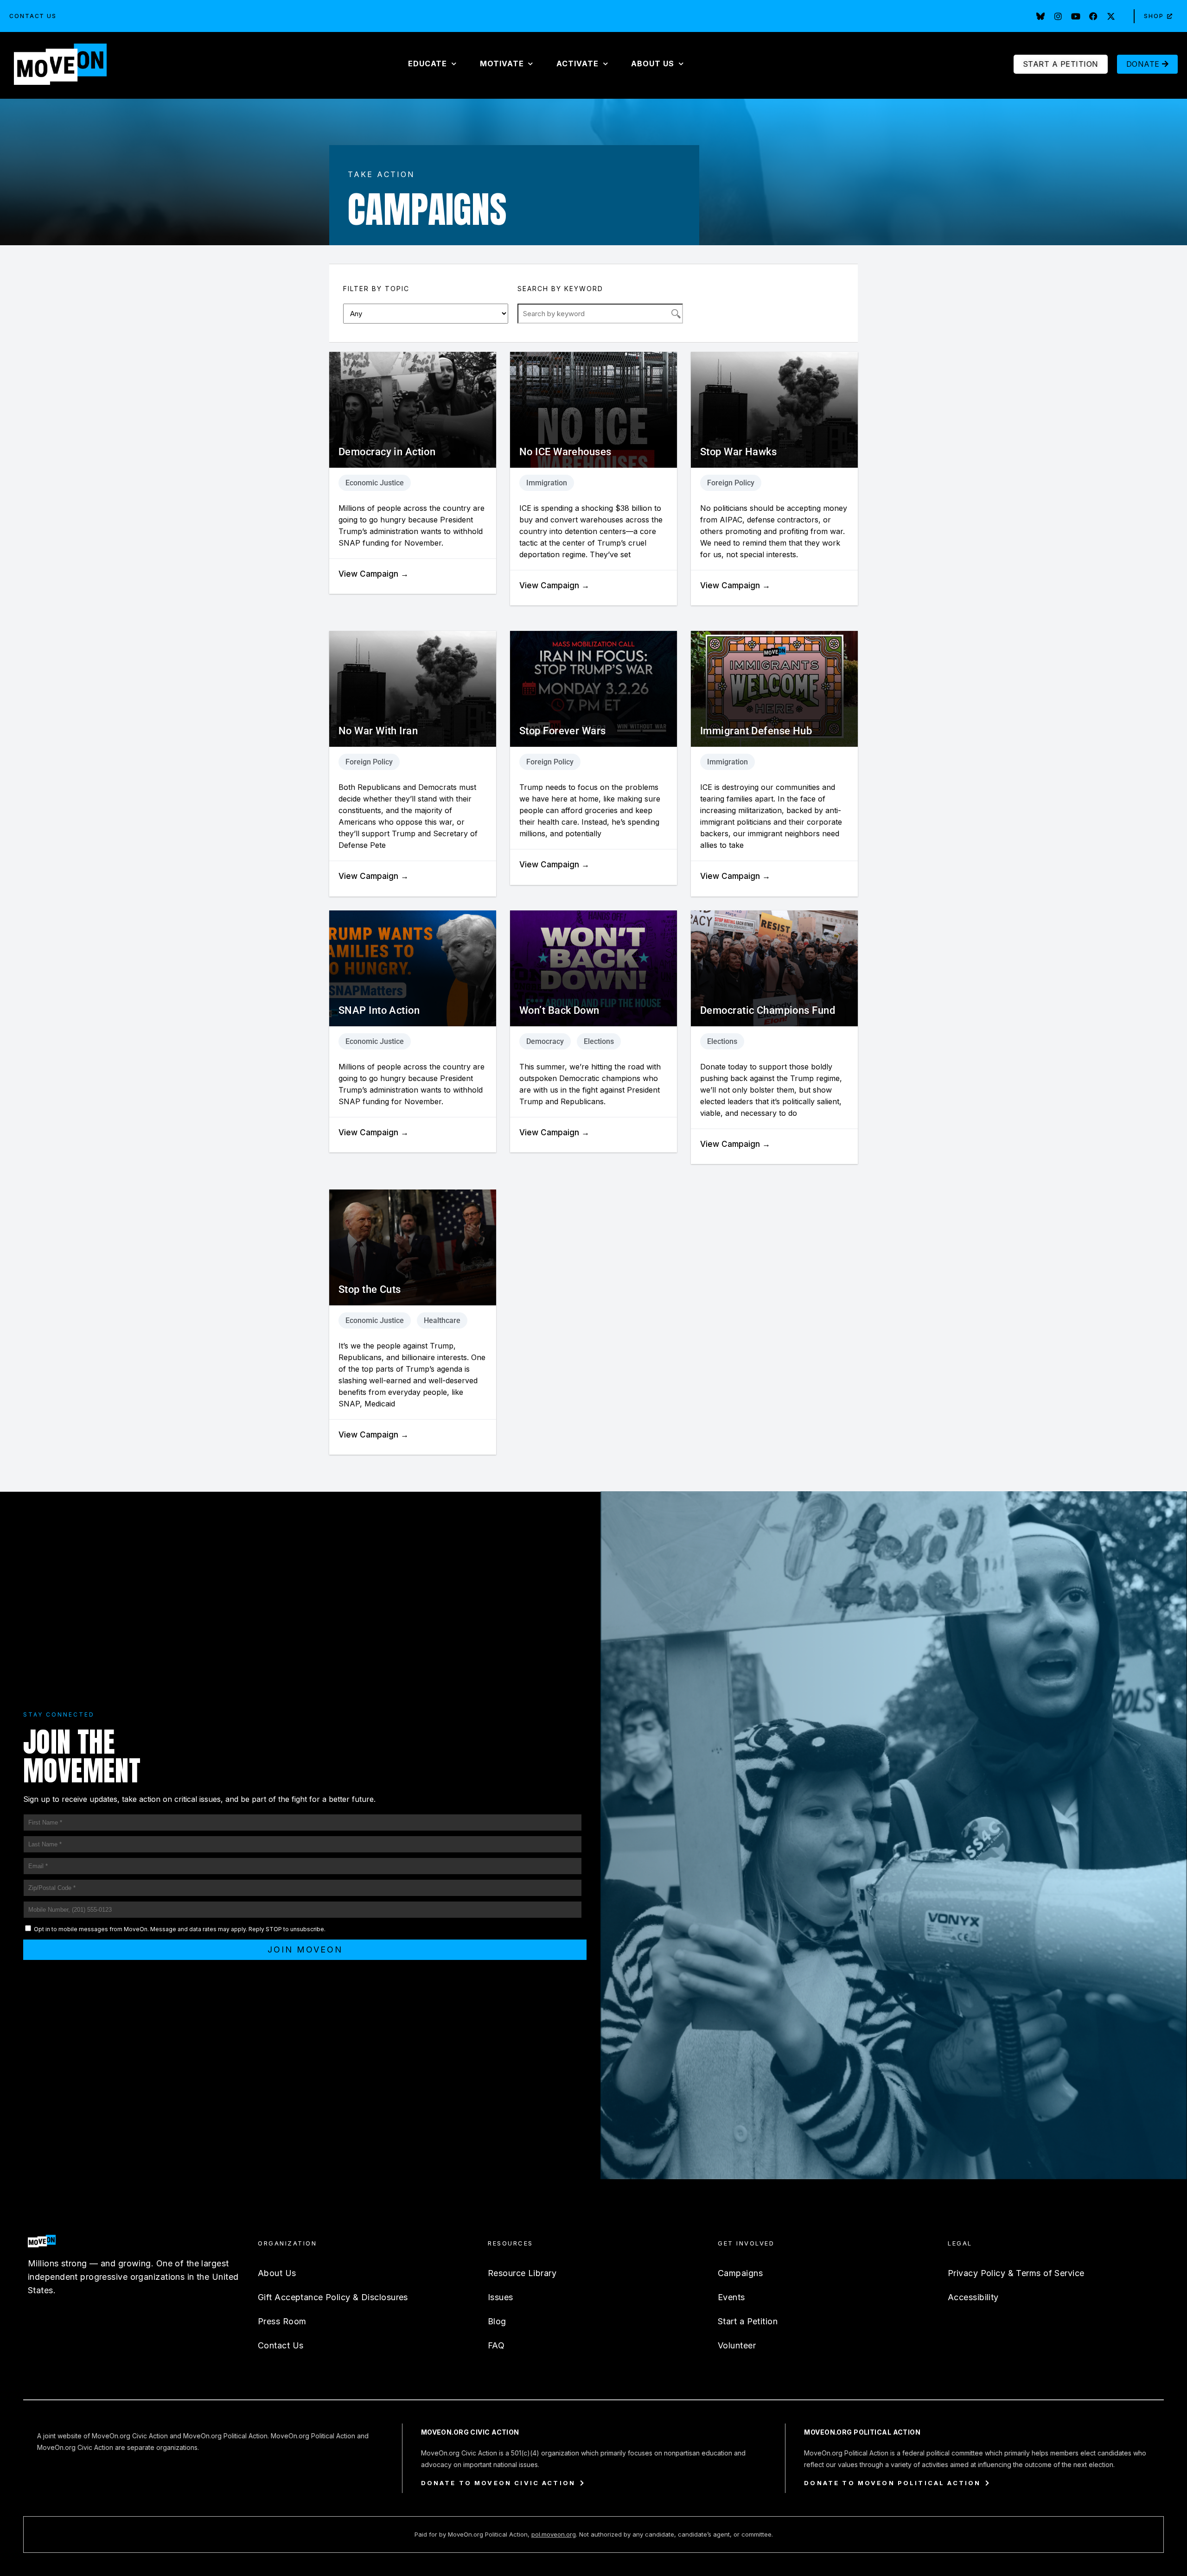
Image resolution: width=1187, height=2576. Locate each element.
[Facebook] (1093, 16)
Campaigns (740, 2273)
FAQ (496, 2345)
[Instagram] (1058, 16)
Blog (497, 2321)
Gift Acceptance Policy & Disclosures (333, 2297)
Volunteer (737, 2345)
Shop (1154, 16)
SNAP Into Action (379, 1010)
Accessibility (973, 2297)
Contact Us (33, 16)
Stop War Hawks (738, 452)
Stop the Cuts (370, 1289)
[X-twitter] (1111, 16)
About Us (277, 2273)
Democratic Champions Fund (768, 1010)
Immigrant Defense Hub (756, 731)
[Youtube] (1076, 16)
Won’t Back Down (559, 1010)
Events (731, 2297)
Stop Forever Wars (562, 731)
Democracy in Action (387, 452)
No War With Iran (378, 731)
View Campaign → (373, 574)
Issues (501, 2297)
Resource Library (522, 2273)
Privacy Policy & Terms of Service (1016, 2273)
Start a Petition (748, 2321)
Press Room (282, 2321)
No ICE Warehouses (565, 452)
